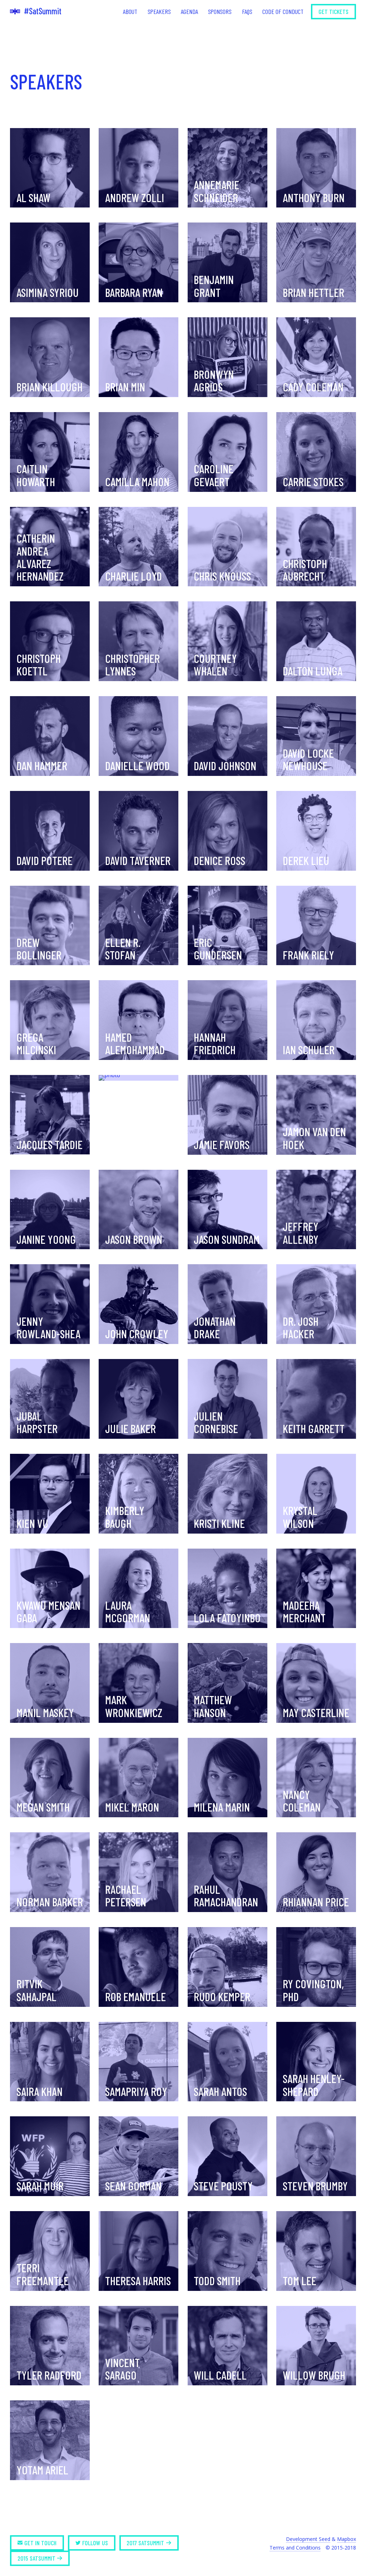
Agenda (189, 11)
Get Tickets (333, 11)
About (130, 11)
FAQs (247, 11)
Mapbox (347, 2539)
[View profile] (139, 1078)
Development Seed (308, 2539)
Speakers (159, 11)
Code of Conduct (283, 11)
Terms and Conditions (295, 2548)
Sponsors (220, 11)
